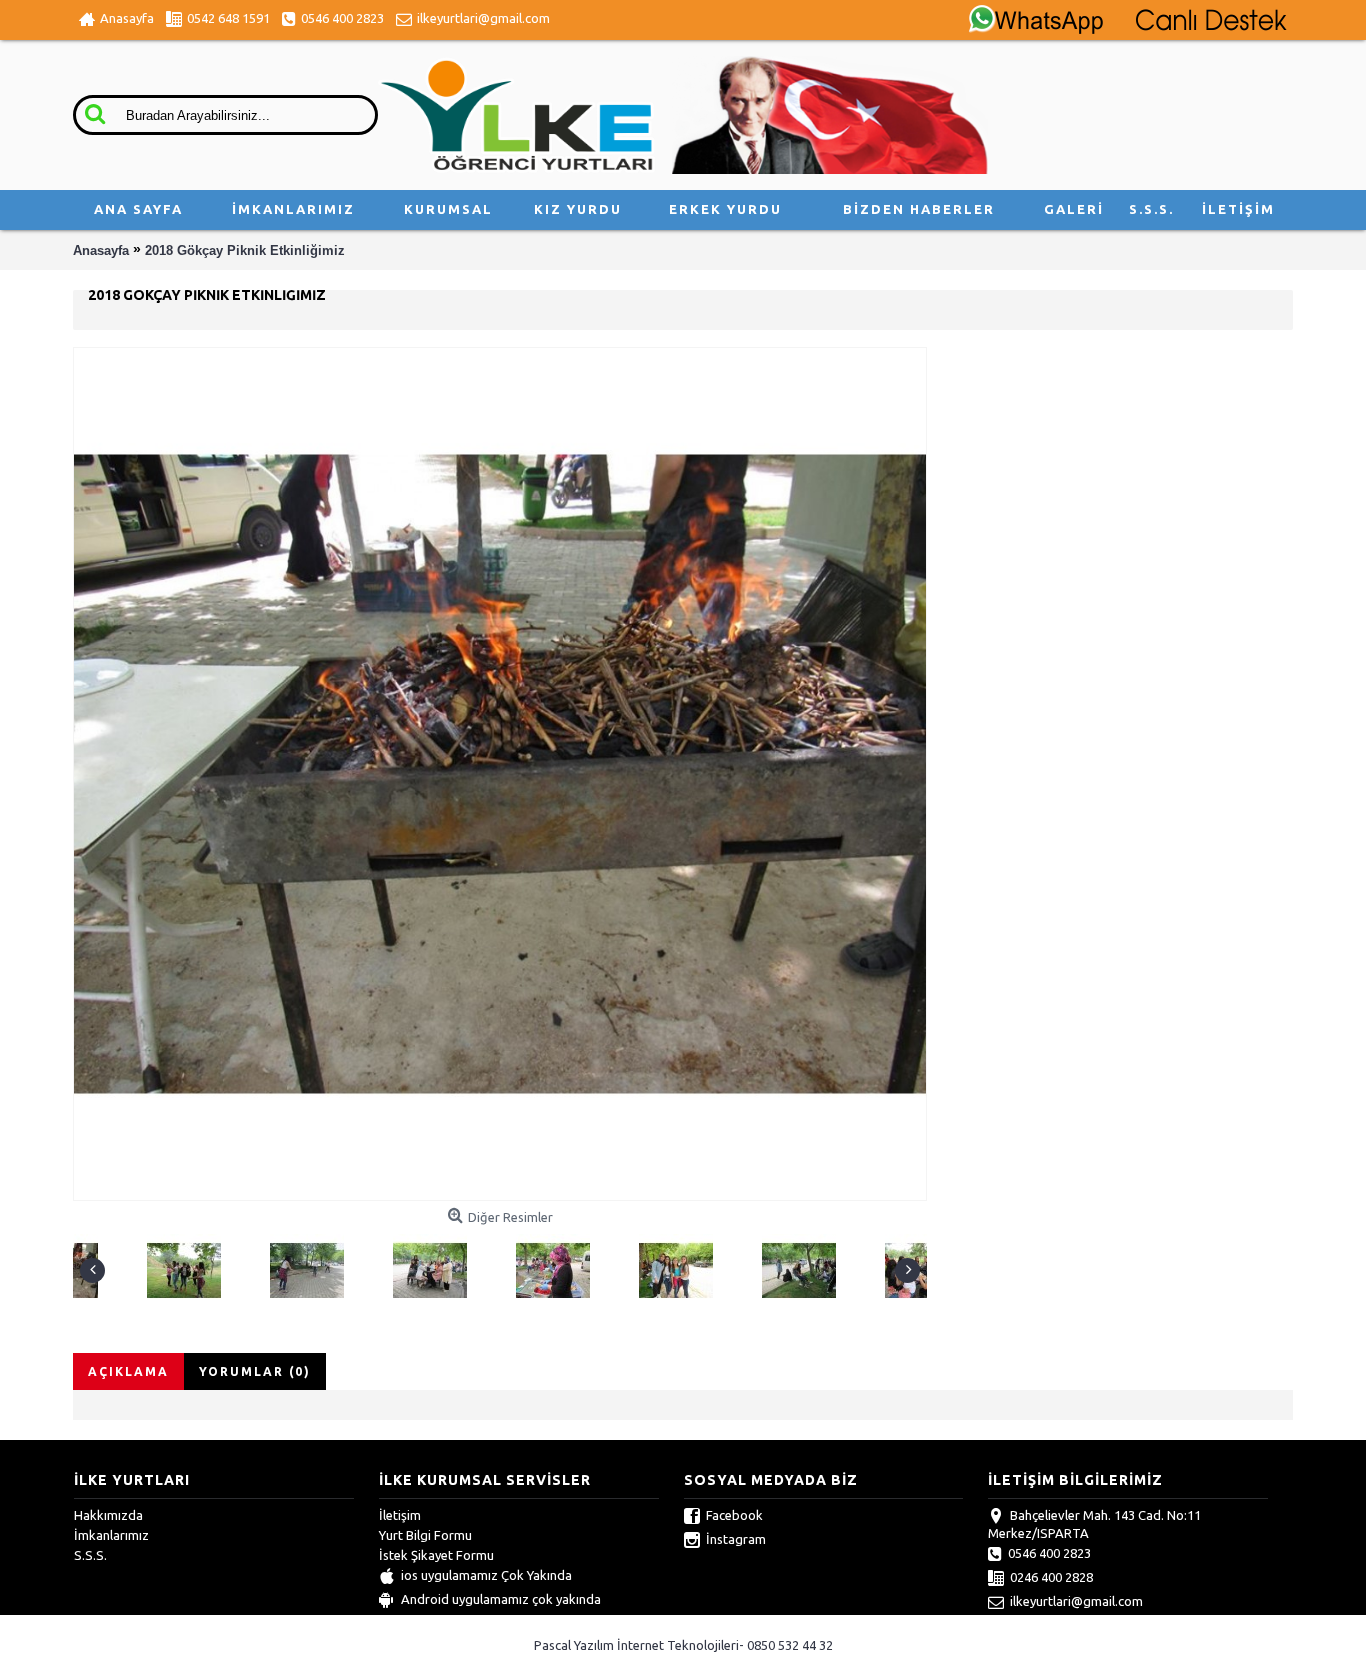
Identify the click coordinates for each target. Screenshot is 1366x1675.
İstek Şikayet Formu (436, 1555)
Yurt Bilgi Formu (425, 1535)
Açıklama (128, 1371)
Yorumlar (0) (255, 1371)
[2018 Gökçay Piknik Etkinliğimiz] (115, 1266)
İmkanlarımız (111, 1535)
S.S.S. (90, 1555)
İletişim (400, 1515)
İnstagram (736, 1539)
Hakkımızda (108, 1515)
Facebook (734, 1515)
